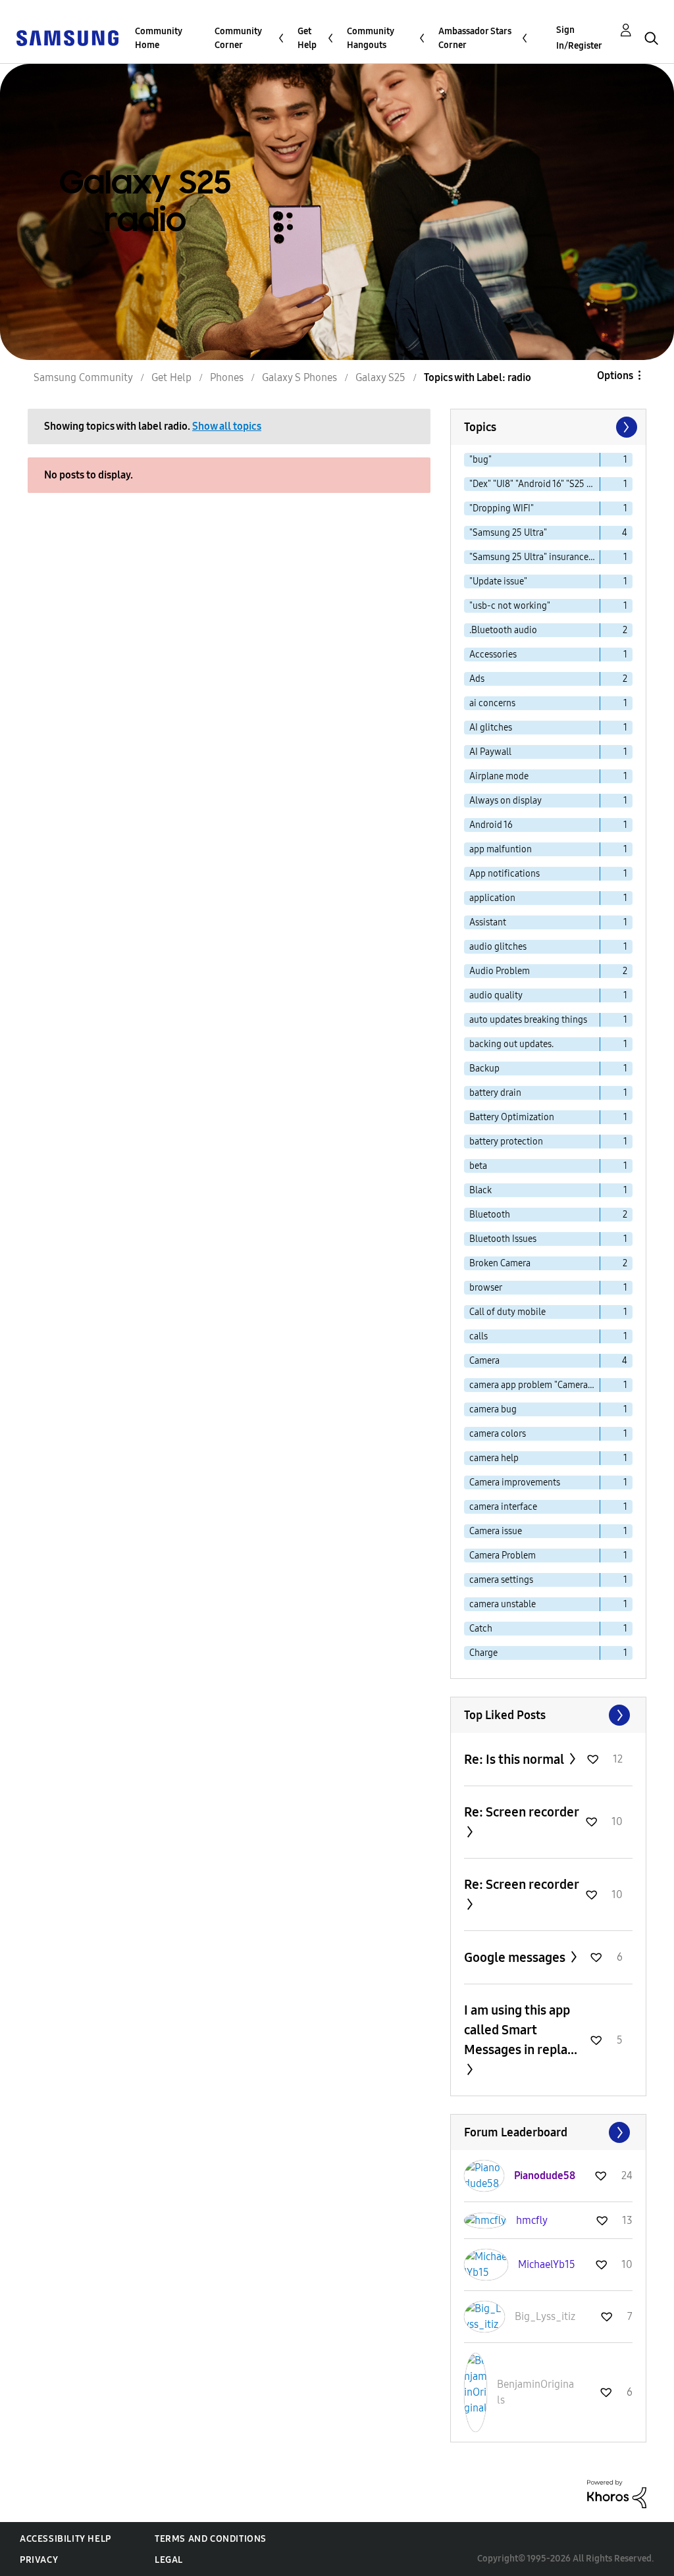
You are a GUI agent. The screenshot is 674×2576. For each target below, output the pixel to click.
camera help (494, 1458)
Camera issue (496, 1531)
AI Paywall (490, 752)
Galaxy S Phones (299, 377)
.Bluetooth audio (503, 630)
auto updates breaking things (528, 1020)
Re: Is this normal (515, 1759)
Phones (227, 377)
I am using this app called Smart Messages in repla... (521, 2030)
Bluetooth (490, 1215)
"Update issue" (498, 581)
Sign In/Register (579, 38)
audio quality (496, 995)
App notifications (505, 874)
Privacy (39, 2560)
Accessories (493, 655)
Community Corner (238, 38)
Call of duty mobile (507, 1312)
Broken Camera (500, 1263)
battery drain (495, 1093)
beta (478, 1166)
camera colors (498, 1434)
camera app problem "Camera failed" (535, 1385)
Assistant (488, 922)
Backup (484, 1069)
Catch (481, 1629)
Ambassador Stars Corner (475, 38)
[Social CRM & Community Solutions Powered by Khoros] (617, 2493)
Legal (169, 2560)
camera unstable (503, 1604)
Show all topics (227, 426)
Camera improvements (515, 1482)
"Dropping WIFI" (502, 508)
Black (480, 1190)
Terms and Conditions (211, 2539)
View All (548, 1715)
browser (486, 1288)
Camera (484, 1361)
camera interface (503, 1507)
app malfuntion (501, 849)
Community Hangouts (371, 38)
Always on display (505, 801)
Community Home (159, 38)
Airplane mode (499, 776)
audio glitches (498, 947)
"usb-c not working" (510, 606)
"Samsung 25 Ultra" (508, 533)
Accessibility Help (65, 2539)
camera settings (501, 1580)
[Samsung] (67, 37)
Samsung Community (83, 377)
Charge (483, 1653)
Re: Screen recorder (521, 1812)
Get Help (307, 38)
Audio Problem (500, 971)
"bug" (480, 460)
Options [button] (615, 375)
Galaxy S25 (380, 377)
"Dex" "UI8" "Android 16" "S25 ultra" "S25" (535, 484)
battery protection (506, 1142)
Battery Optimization (512, 1117)
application (492, 898)
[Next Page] (625, 427)
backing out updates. (511, 1044)
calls (479, 1336)
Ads (477, 679)
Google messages (516, 1957)
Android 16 (491, 825)
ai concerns (492, 703)
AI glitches (491, 728)
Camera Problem (503, 1556)
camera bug (493, 1409)
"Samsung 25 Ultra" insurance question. (535, 557)
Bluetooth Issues (503, 1239)
